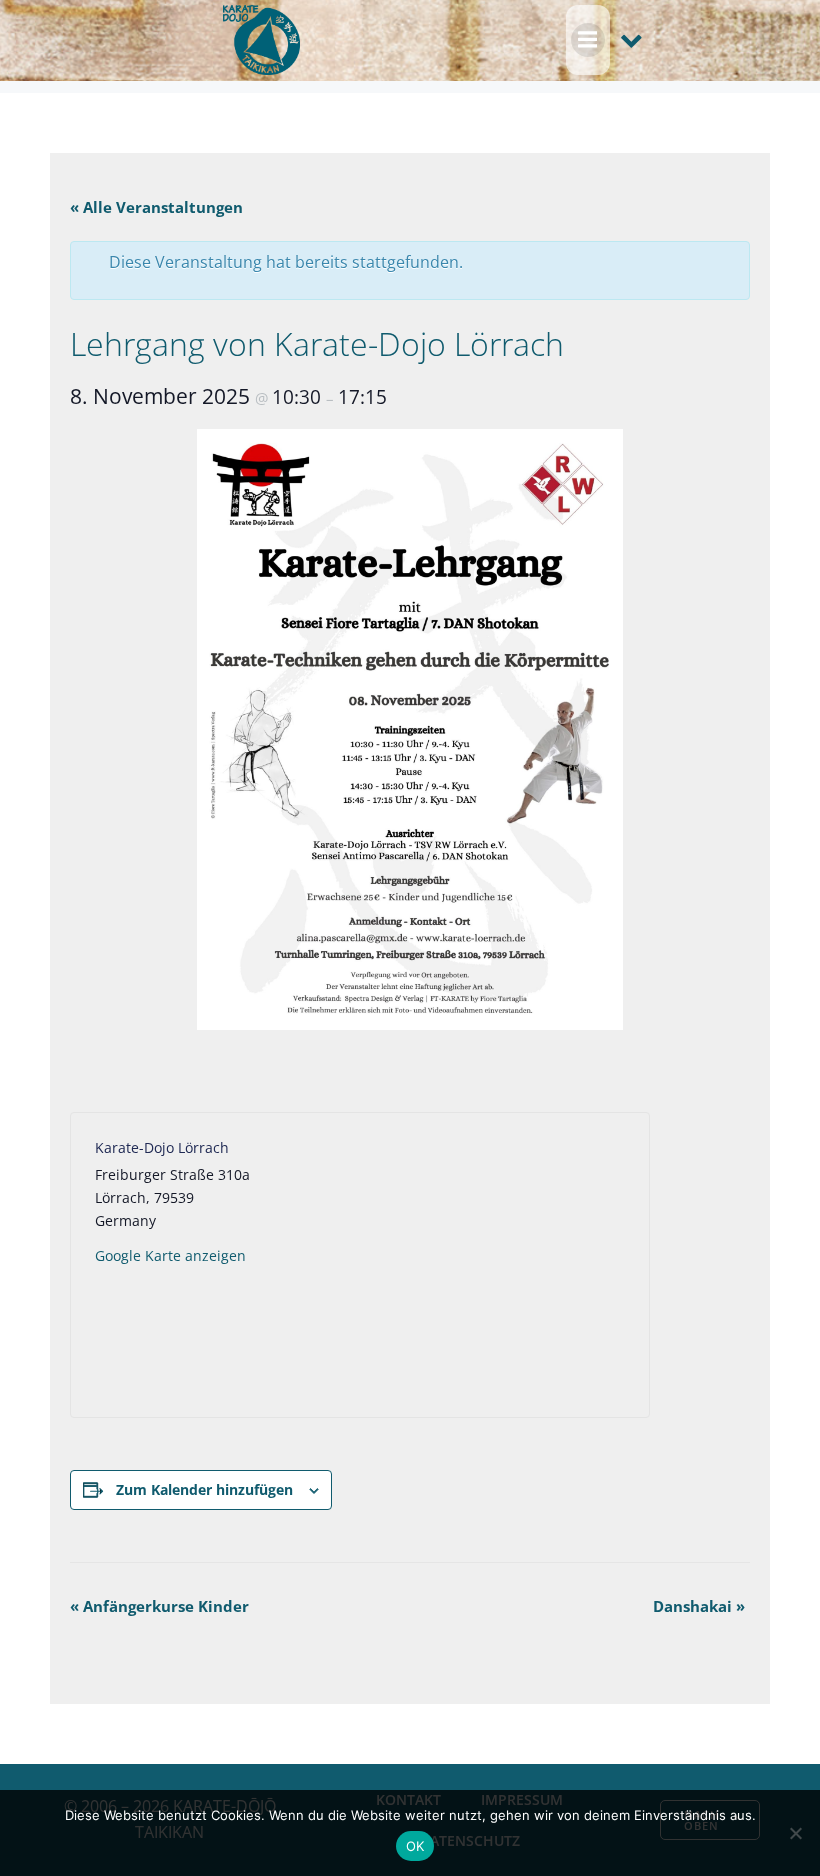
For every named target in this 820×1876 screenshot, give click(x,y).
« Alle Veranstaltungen (156, 207)
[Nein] (795, 1833)
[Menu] (588, 40)
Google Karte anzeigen (170, 1255)
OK (415, 1846)
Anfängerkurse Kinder (159, 1606)
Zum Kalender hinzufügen (204, 1489)
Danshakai (699, 1606)
